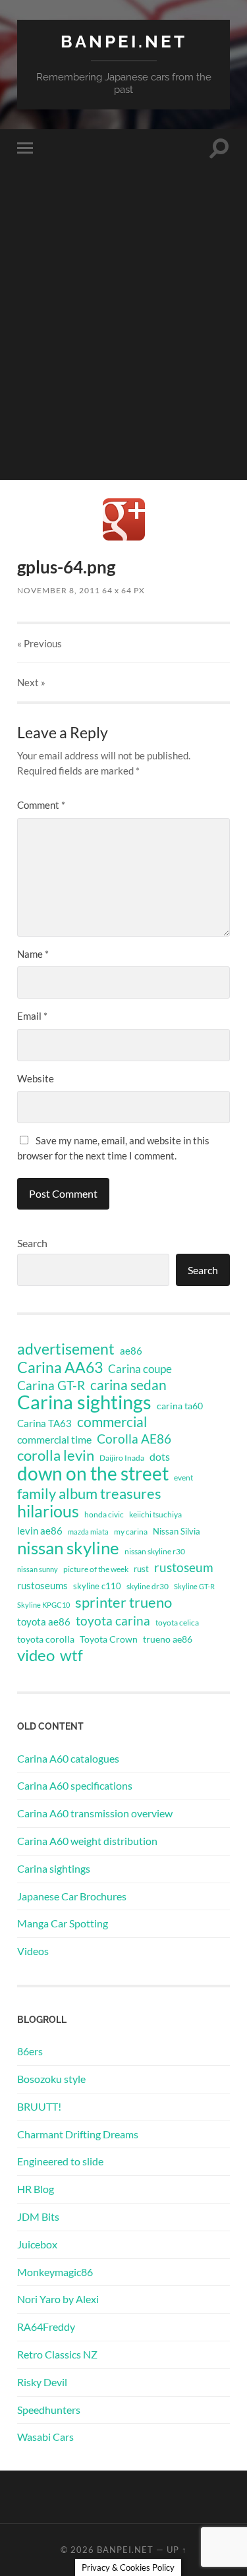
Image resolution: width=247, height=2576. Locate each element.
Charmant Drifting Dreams (78, 2134)
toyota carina (113, 1621)
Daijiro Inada (122, 1458)
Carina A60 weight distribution (87, 1841)
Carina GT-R (51, 1386)
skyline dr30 (148, 1586)
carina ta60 (180, 1406)
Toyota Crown (109, 1639)
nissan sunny (38, 1569)
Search (32, 1243)
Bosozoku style (51, 2079)
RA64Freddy (46, 2327)
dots (160, 1456)
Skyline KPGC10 (43, 1605)
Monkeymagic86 (55, 2272)
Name (33, 954)
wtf (71, 1655)
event (183, 1478)
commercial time (54, 1440)
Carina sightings (84, 1402)
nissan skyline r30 (155, 1551)
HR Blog (36, 2189)
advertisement (66, 1349)
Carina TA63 (44, 1423)
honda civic (104, 1514)
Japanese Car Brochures (72, 1896)
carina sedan (128, 1385)
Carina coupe (140, 1369)
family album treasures (89, 1494)
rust (141, 1569)
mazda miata (88, 1532)
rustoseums (42, 1585)
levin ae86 (40, 1531)
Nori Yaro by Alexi (58, 2299)
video (36, 1655)
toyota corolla (46, 1639)
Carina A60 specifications (75, 1785)
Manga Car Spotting (63, 1923)
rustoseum (184, 1567)
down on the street (93, 1474)
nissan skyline (68, 1548)
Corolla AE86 (134, 1439)
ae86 (131, 1351)
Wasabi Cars (45, 2437)
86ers (30, 2051)
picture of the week (96, 1569)
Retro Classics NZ (57, 2354)
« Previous (40, 643)
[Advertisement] (123, 356)
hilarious (48, 1511)
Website (36, 1078)
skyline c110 (97, 1586)
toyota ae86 (44, 1622)
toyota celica (177, 1623)
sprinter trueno (123, 1602)
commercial (112, 1422)
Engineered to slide (60, 2161)
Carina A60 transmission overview (95, 1813)
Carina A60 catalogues (68, 1758)
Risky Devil (42, 2382)
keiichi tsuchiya (155, 1514)
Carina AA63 (60, 1367)
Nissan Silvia (177, 1531)
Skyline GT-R (194, 1586)
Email (32, 1016)
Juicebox (37, 2244)
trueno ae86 (168, 1639)
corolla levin (56, 1455)
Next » (31, 682)
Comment (41, 805)
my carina (131, 1532)
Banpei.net (124, 41)
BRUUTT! (39, 2106)
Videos (33, 1951)
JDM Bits (38, 2216)
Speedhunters (49, 2410)
